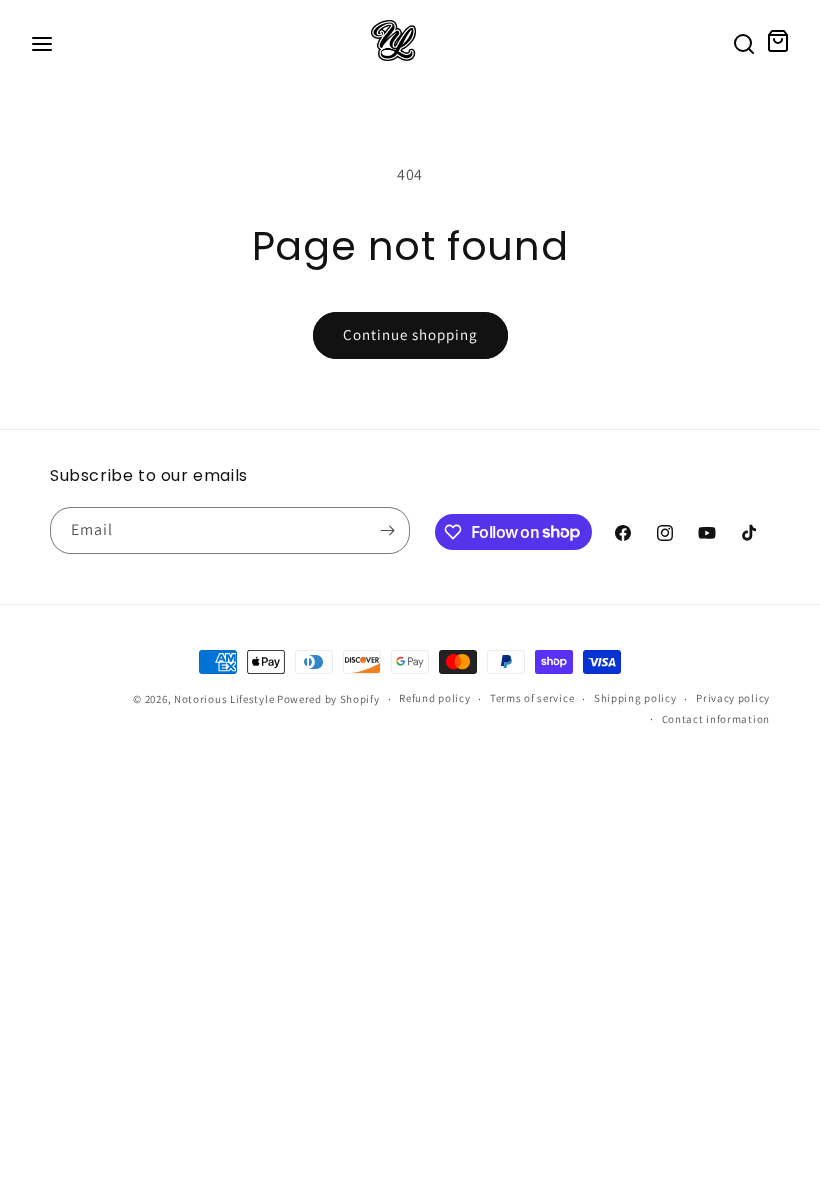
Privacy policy (733, 698)
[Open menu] (42, 45)
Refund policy (434, 698)
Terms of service (532, 698)
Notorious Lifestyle (224, 699)
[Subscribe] (387, 530)
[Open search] (744, 45)
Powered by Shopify (328, 699)
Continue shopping (410, 334)
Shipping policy (635, 698)
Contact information (716, 719)
